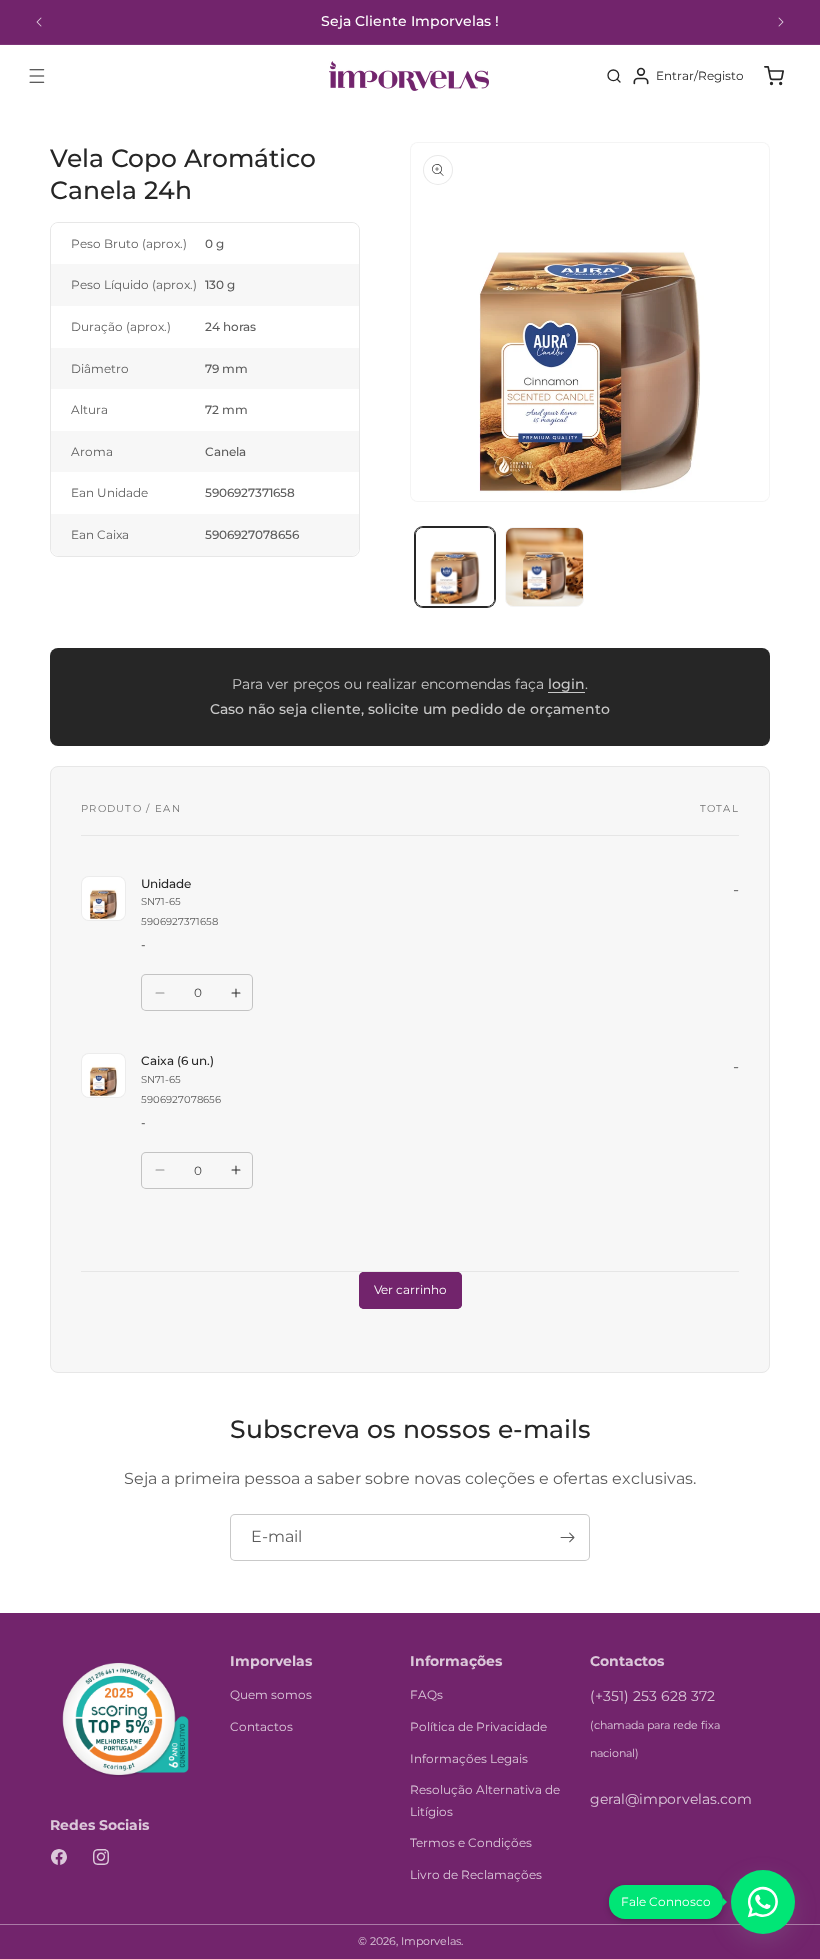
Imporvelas (431, 1941)
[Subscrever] (567, 1537)
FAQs (426, 1694)
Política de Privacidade (478, 1726)
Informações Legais (469, 1758)
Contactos (261, 1726)
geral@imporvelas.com (671, 1799)
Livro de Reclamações (476, 1874)
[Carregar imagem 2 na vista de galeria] (545, 567)
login (566, 684)
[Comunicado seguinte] (781, 22)
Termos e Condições (471, 1842)
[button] (37, 76)
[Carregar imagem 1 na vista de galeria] (455, 567)
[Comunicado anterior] (39, 22)
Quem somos (271, 1694)
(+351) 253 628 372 (652, 1696)
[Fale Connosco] (763, 1902)
